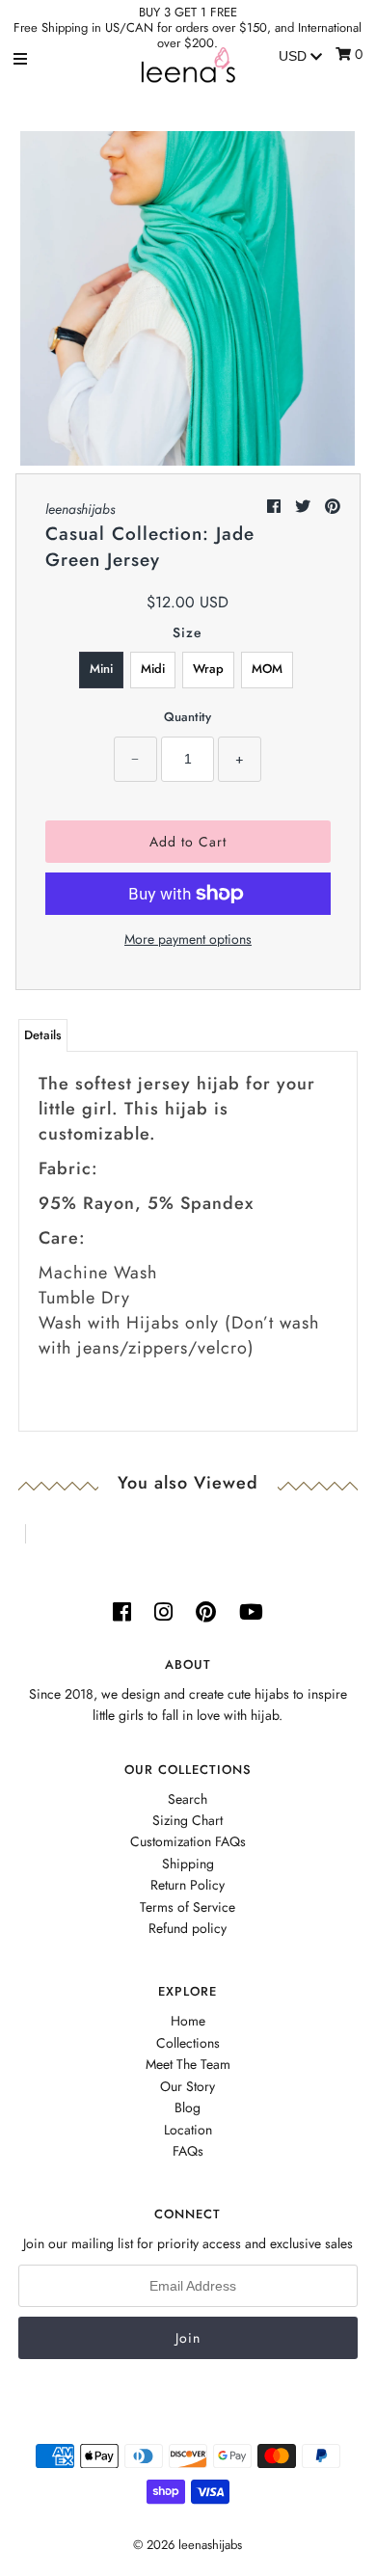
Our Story (188, 2086)
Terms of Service (188, 1907)
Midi (153, 669)
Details (43, 1035)
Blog (188, 2107)
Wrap (208, 669)
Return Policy (188, 1885)
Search (188, 1799)
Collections (188, 2043)
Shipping (188, 1864)
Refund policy (188, 1928)
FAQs (188, 2151)
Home (188, 2021)
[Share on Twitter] (305, 507)
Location (188, 2130)
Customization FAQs (188, 1841)
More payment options (188, 939)
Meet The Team (188, 2064)
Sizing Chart (188, 1820)
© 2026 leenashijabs (188, 2545)
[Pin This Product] (333, 507)
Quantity (188, 717)
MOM (267, 669)
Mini (101, 669)
